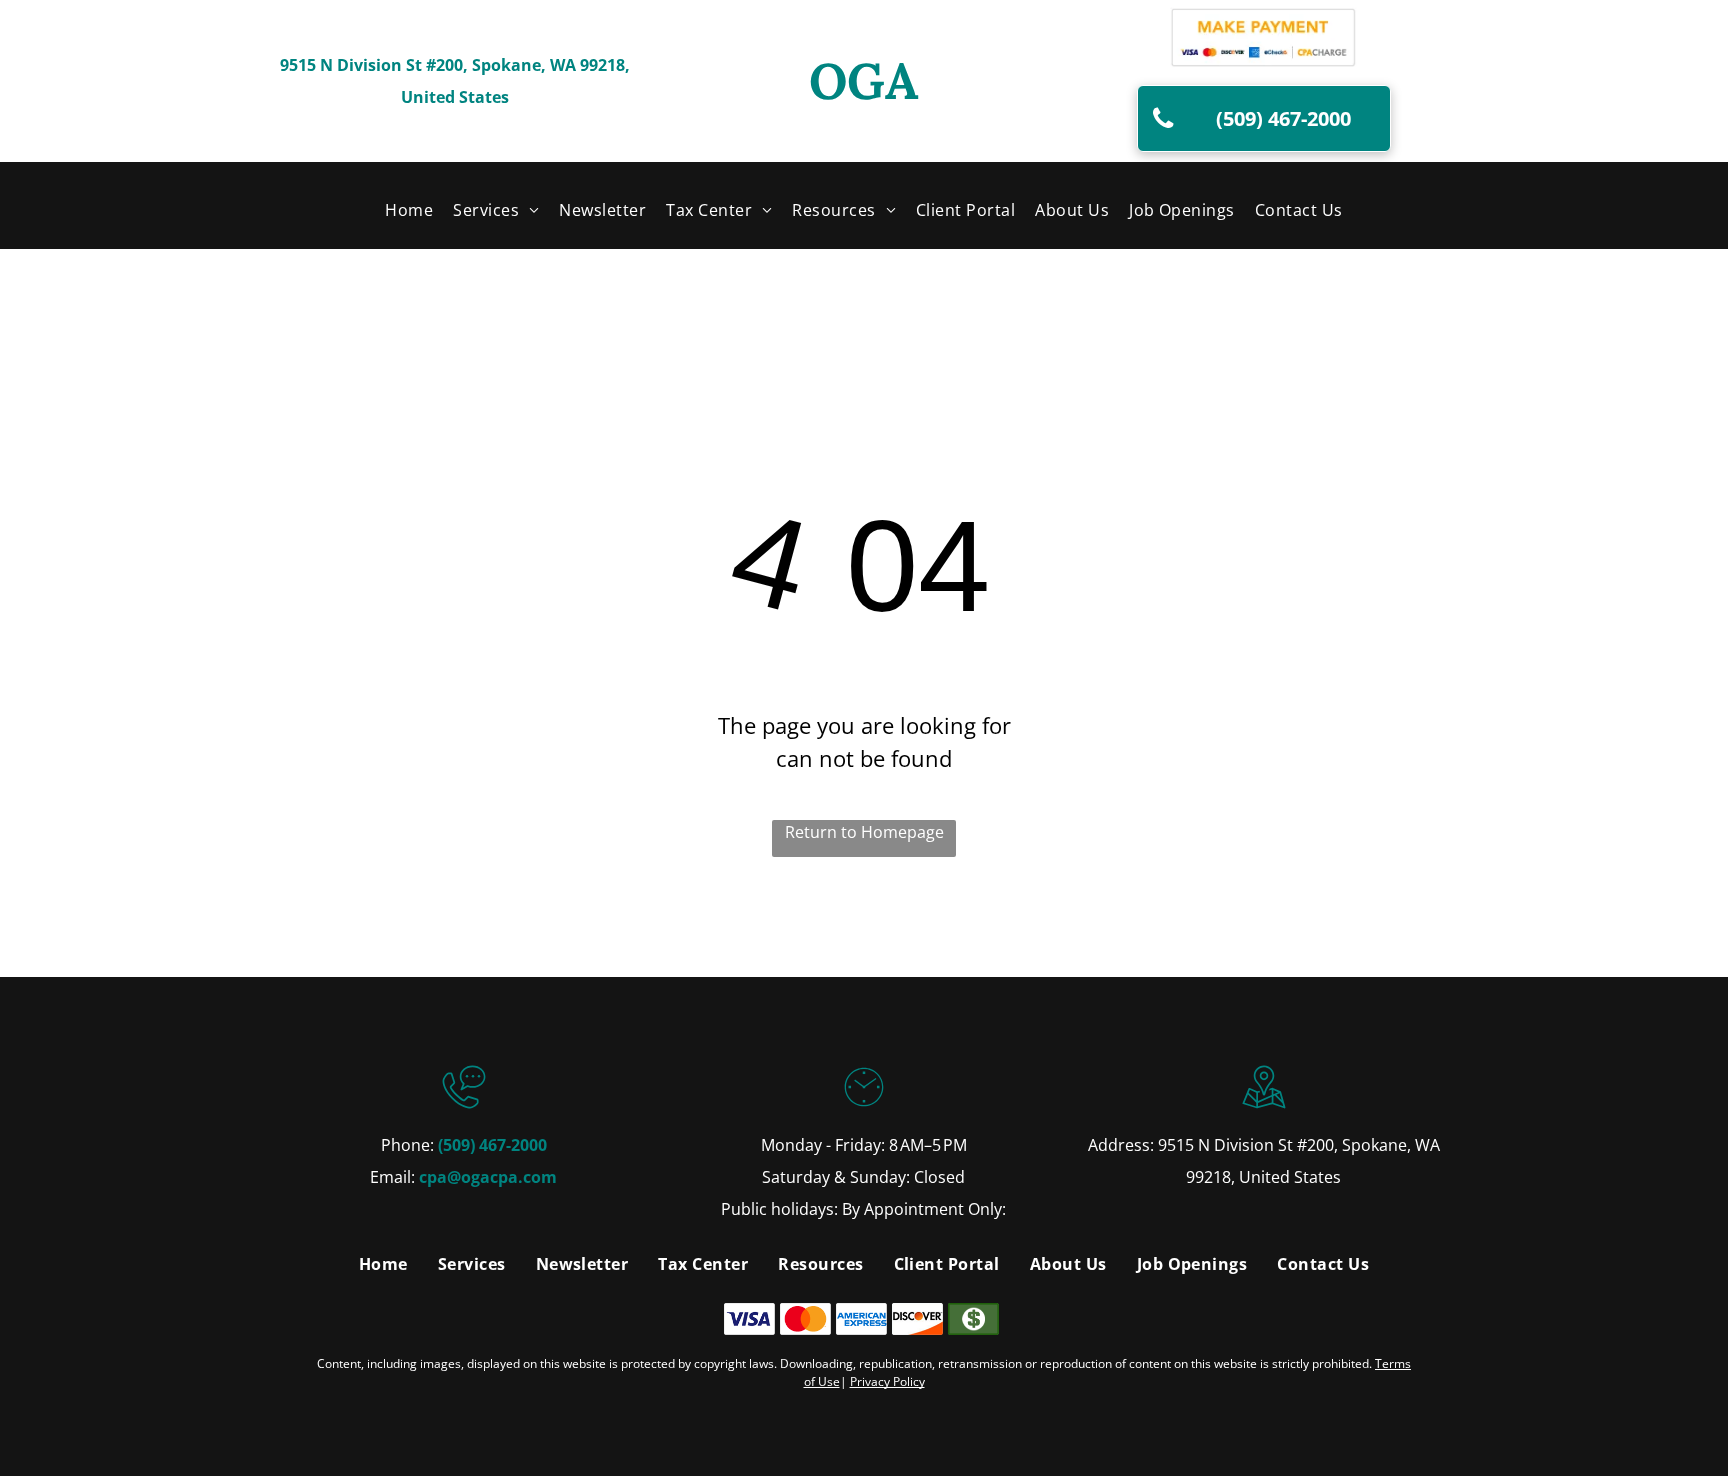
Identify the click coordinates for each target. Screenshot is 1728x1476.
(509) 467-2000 (492, 1145)
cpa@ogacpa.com (488, 1177)
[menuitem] (409, 209)
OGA (863, 81)
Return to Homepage (864, 832)
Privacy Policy (887, 1381)
